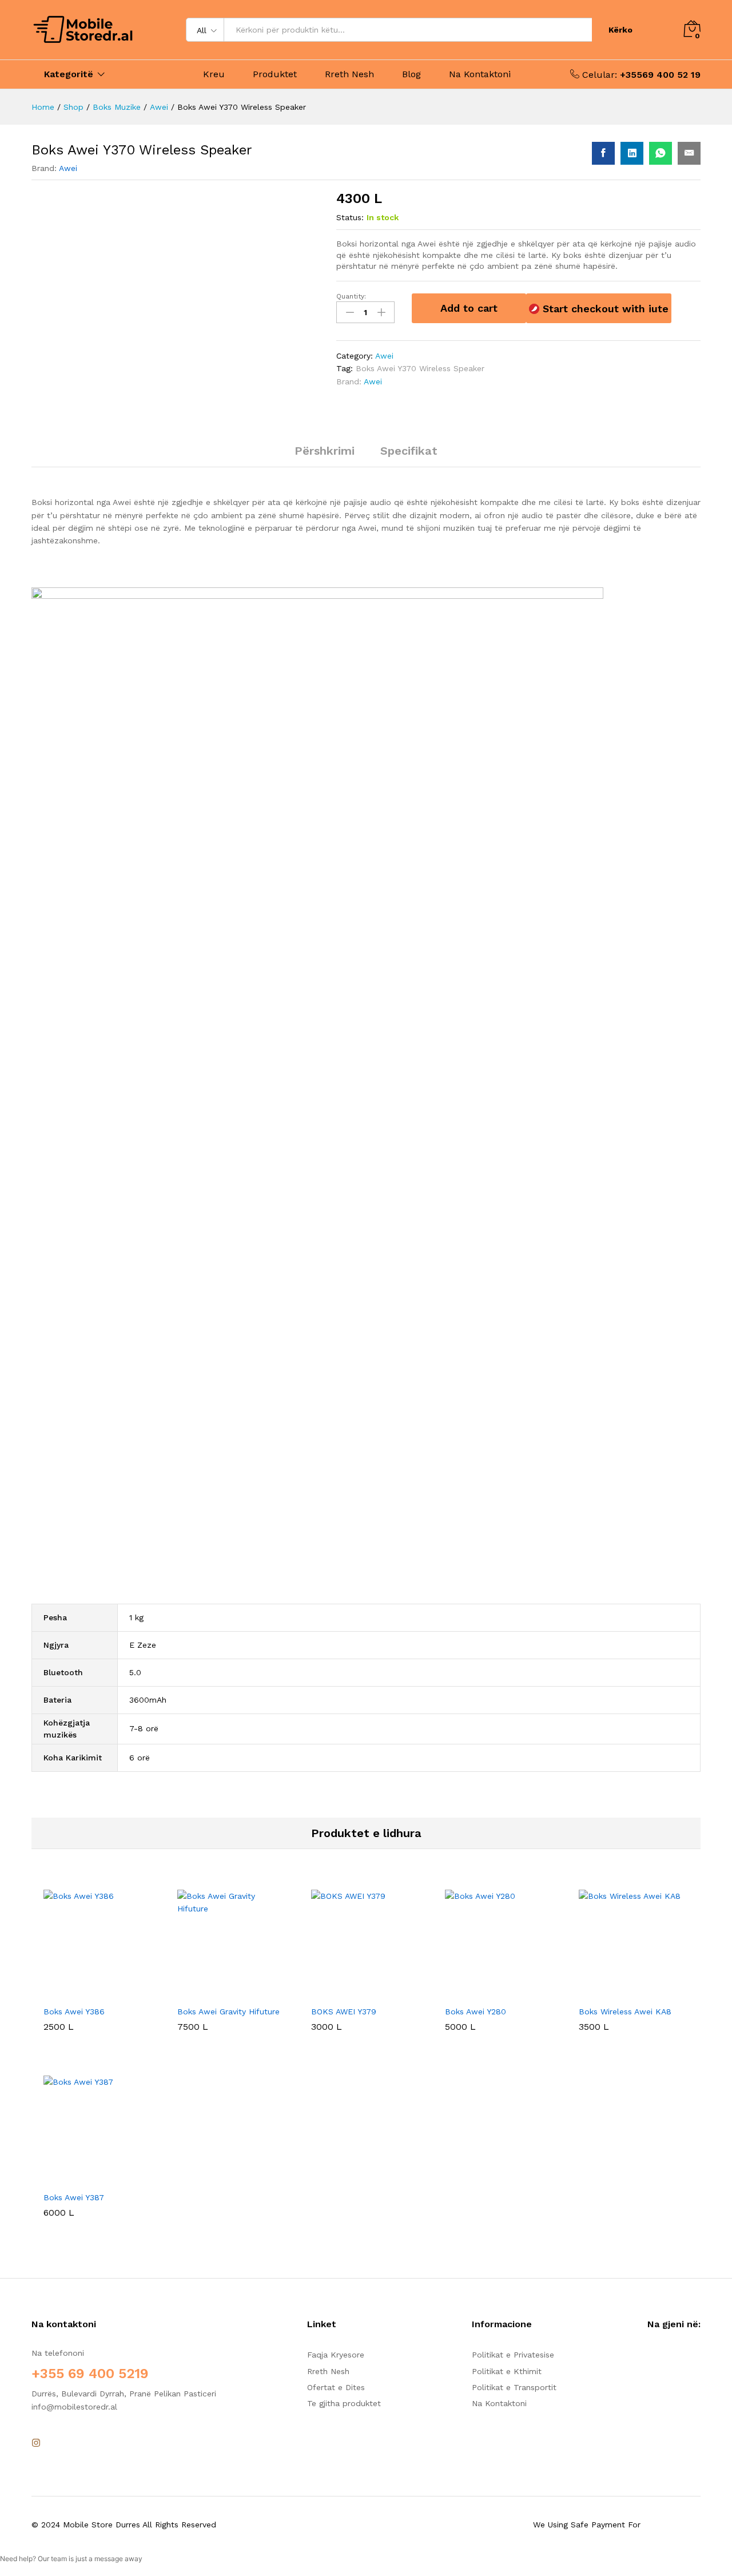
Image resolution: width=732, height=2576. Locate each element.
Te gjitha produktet (344, 2403)
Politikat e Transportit (514, 2387)
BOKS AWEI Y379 (344, 2011)
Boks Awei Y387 (74, 2197)
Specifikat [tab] (409, 451)
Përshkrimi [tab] (325, 451)
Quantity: (351, 296)
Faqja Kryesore (336, 2355)
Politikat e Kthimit (507, 2371)
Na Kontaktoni (480, 74)
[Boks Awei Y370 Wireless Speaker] (603, 153)
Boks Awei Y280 (476, 2011)
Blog (411, 74)
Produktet (275, 74)
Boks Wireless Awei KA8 (625, 2011)
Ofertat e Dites (336, 2387)
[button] (85, 1993)
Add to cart (469, 308)
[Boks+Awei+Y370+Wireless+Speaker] (632, 153)
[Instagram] (36, 2443)
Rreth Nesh (349, 74)
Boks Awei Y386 (74, 2011)
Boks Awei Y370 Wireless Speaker (420, 368)
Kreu (214, 74)
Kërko (620, 30)
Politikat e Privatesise (513, 2355)
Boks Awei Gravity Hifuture (228, 2011)
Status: (350, 217)
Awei (68, 168)
